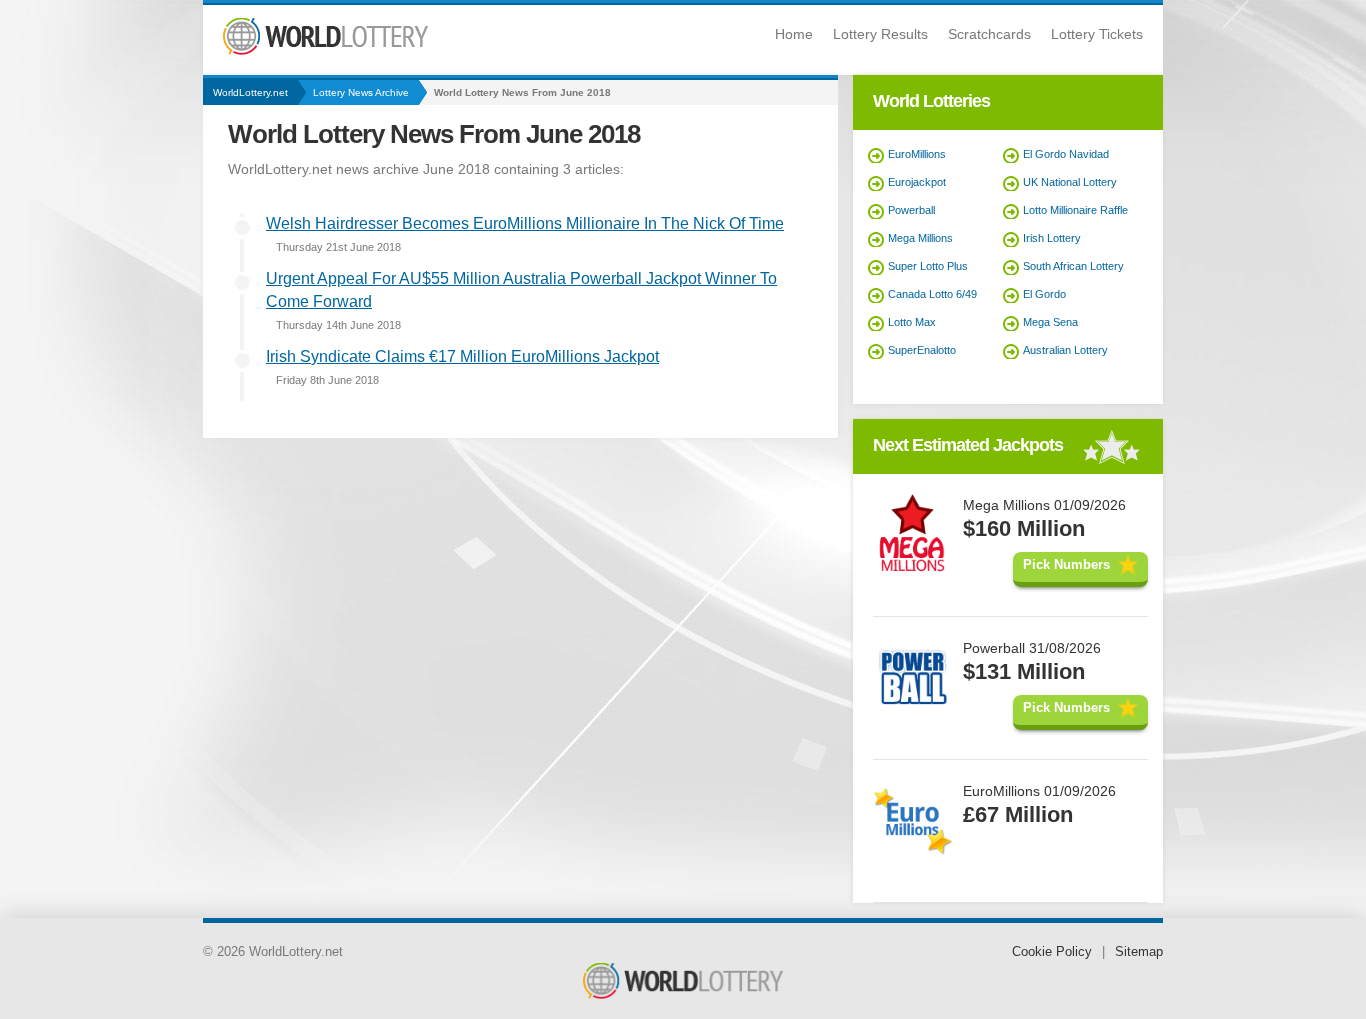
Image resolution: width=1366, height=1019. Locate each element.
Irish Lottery (1052, 238)
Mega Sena (1050, 322)
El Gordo (1044, 294)
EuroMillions (917, 154)
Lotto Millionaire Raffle (1075, 210)
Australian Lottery (1065, 350)
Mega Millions (920, 238)
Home (794, 34)
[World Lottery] (325, 50)
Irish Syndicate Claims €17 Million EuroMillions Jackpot (462, 356)
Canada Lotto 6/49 (932, 294)
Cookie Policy (1052, 951)
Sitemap (1139, 951)
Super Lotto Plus (928, 266)
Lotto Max (912, 322)
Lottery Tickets (1097, 34)
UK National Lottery (1070, 182)
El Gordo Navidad (1066, 154)
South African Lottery (1073, 266)
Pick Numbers (1066, 564)
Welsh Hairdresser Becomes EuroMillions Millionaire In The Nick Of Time (525, 223)
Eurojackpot (917, 182)
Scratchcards (989, 34)
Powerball (911, 210)
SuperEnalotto (922, 350)
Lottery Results (880, 34)
